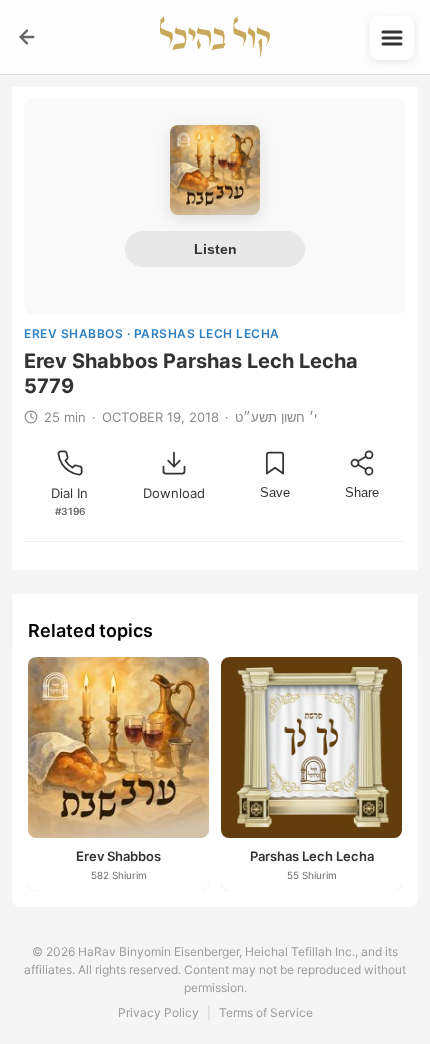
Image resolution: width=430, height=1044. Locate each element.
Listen (215, 249)
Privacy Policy (158, 1012)
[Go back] (27, 37)
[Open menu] (392, 38)
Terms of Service (266, 1012)
